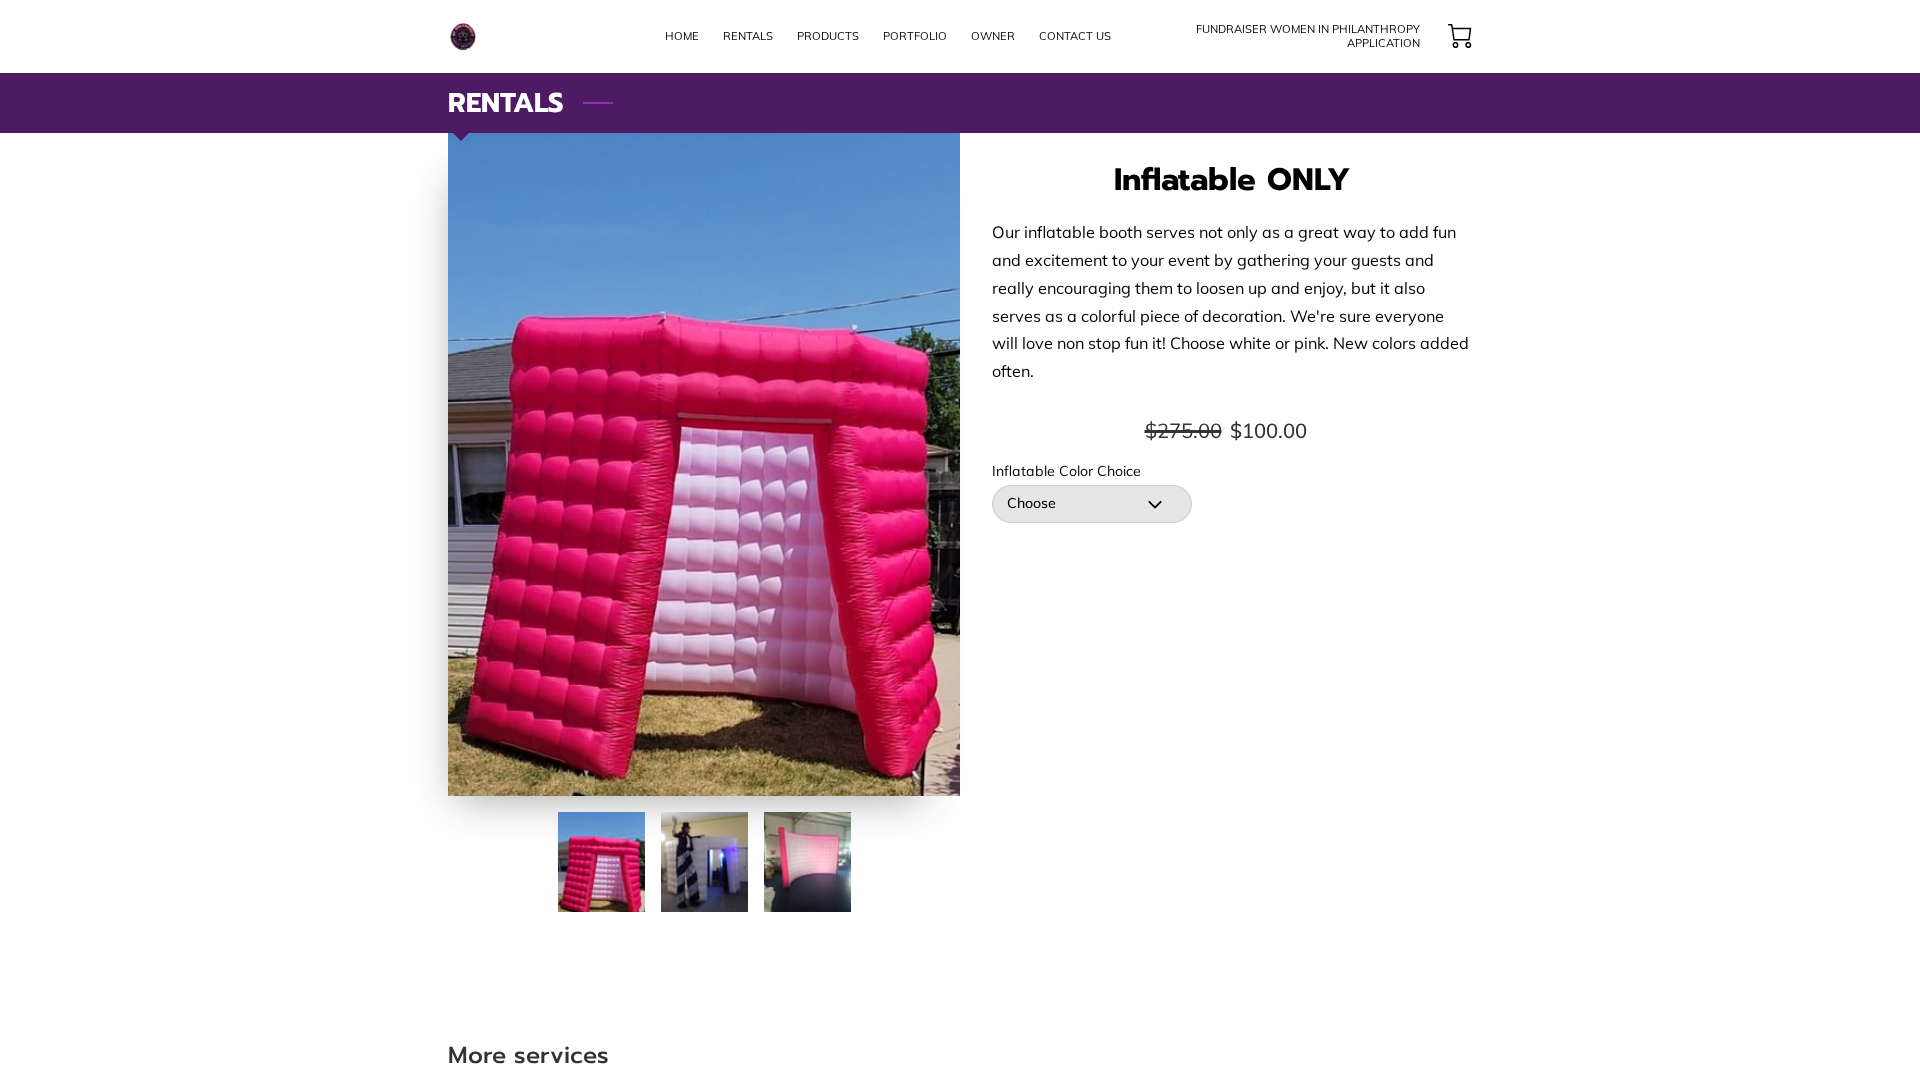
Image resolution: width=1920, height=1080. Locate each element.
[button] (1092, 504)
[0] (1460, 36)
